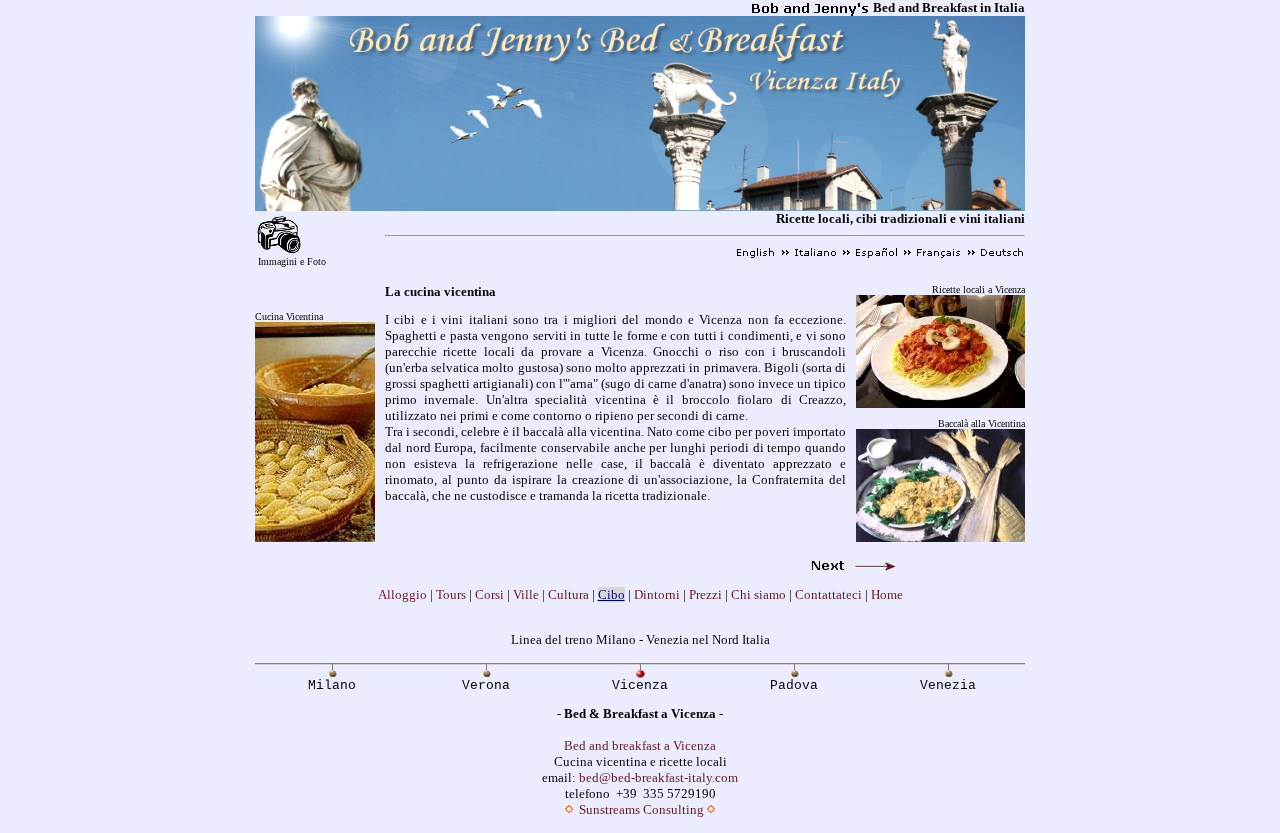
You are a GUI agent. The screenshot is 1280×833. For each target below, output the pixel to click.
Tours (451, 594)
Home (887, 594)
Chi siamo (758, 594)
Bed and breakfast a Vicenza (640, 745)
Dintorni (657, 594)
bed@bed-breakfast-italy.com (658, 777)
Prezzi (705, 594)
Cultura (568, 594)
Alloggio (402, 594)
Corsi (489, 594)
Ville (526, 594)
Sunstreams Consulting (641, 809)
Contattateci (828, 594)
